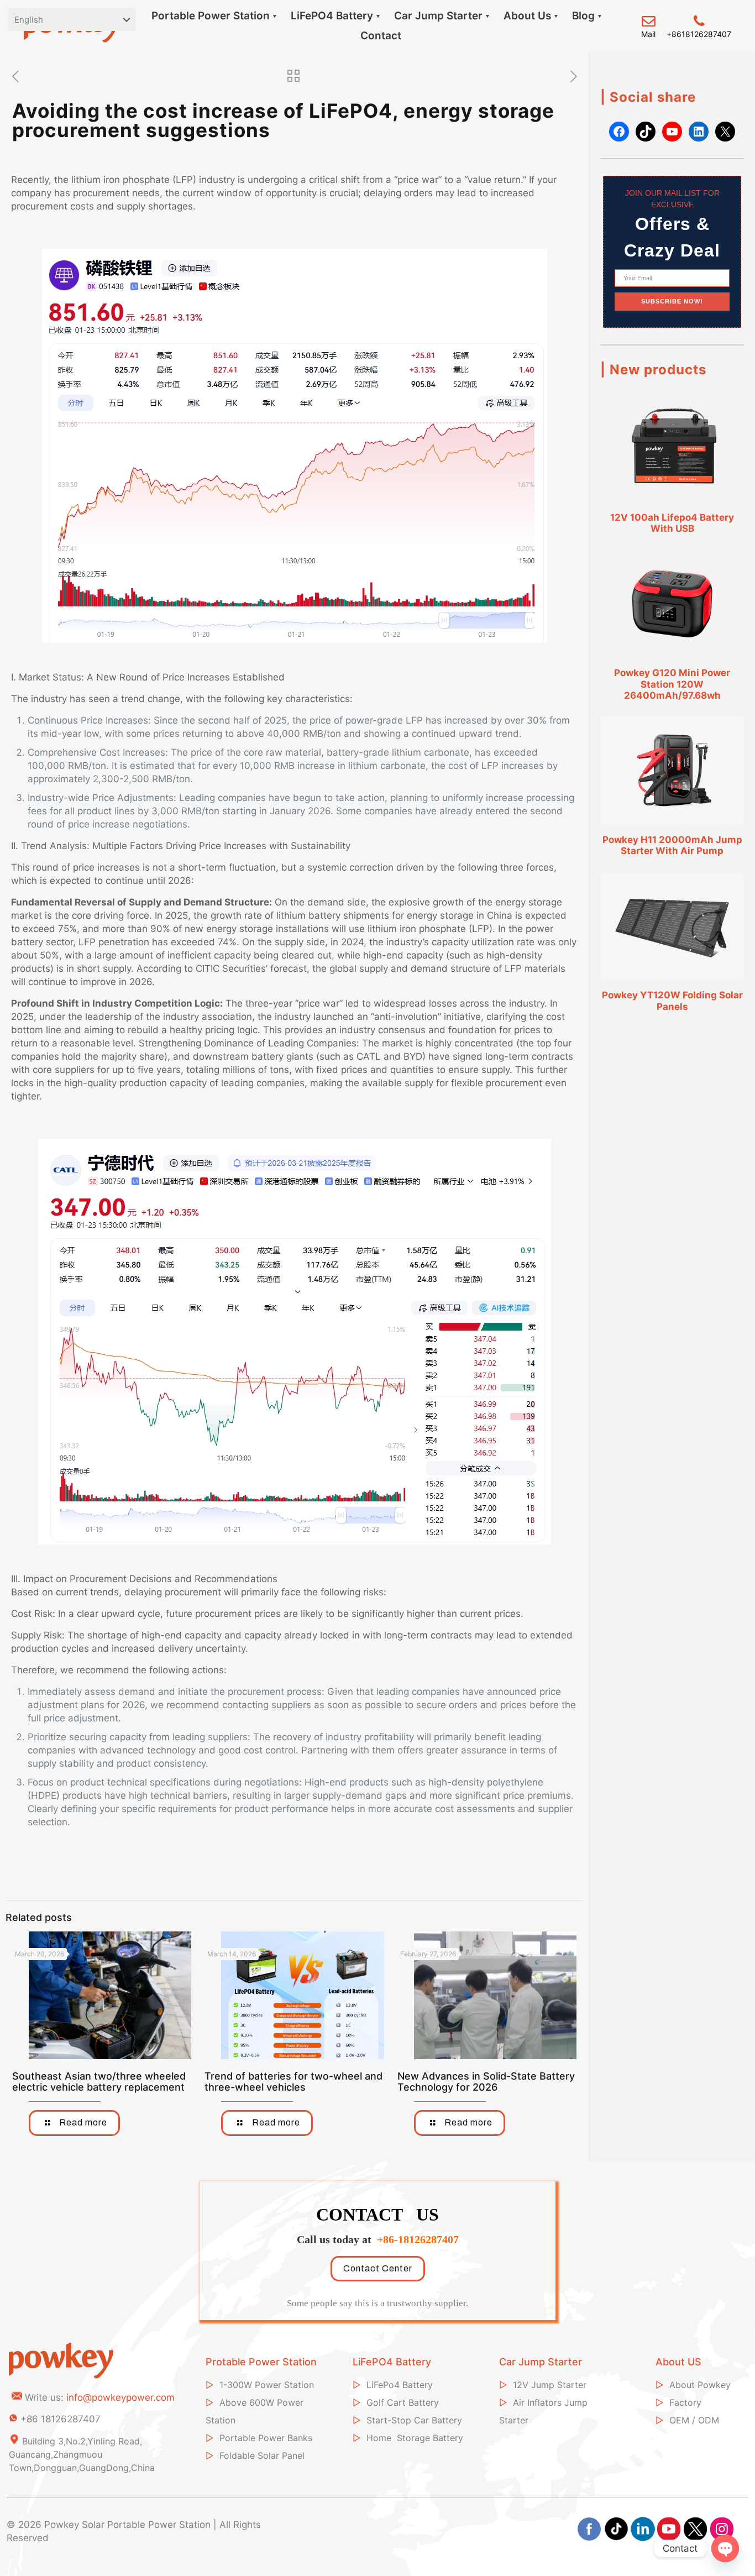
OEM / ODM (694, 2420)
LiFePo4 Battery (400, 2385)
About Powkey (700, 2385)
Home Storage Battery (415, 2438)
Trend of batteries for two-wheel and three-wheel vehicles (293, 2082)
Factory (685, 2402)
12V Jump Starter (550, 2385)
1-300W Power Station (267, 2385)
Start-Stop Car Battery (414, 2420)
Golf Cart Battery (403, 2402)
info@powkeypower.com (120, 2397)
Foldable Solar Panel (262, 2455)
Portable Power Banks (266, 2438)
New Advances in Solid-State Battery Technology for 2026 (486, 2082)
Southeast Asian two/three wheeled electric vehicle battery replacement (99, 2082)
